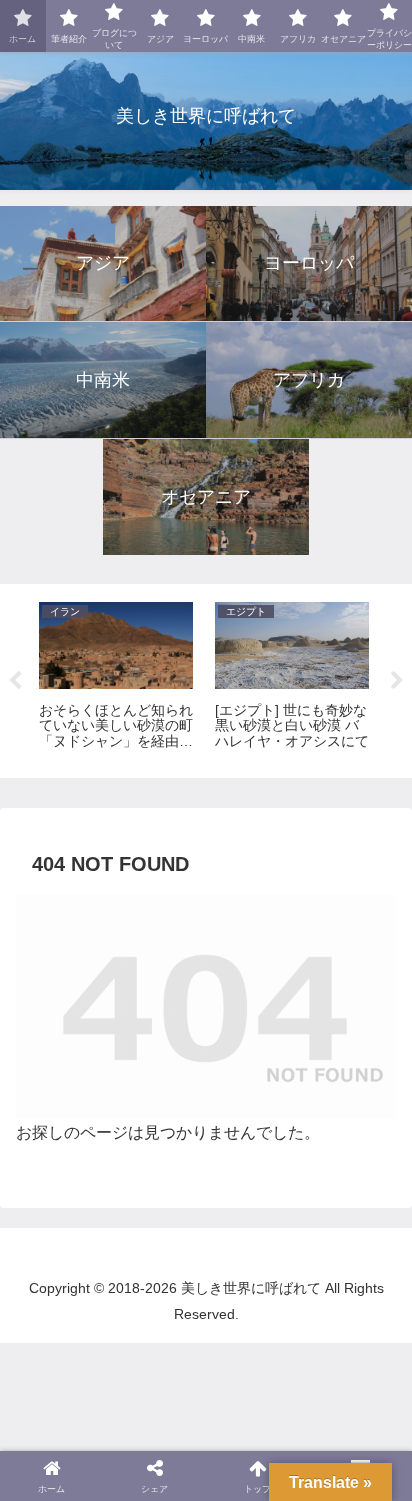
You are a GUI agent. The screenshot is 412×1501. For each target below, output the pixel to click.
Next (397, 681)
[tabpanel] (116, 677)
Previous (15, 681)
